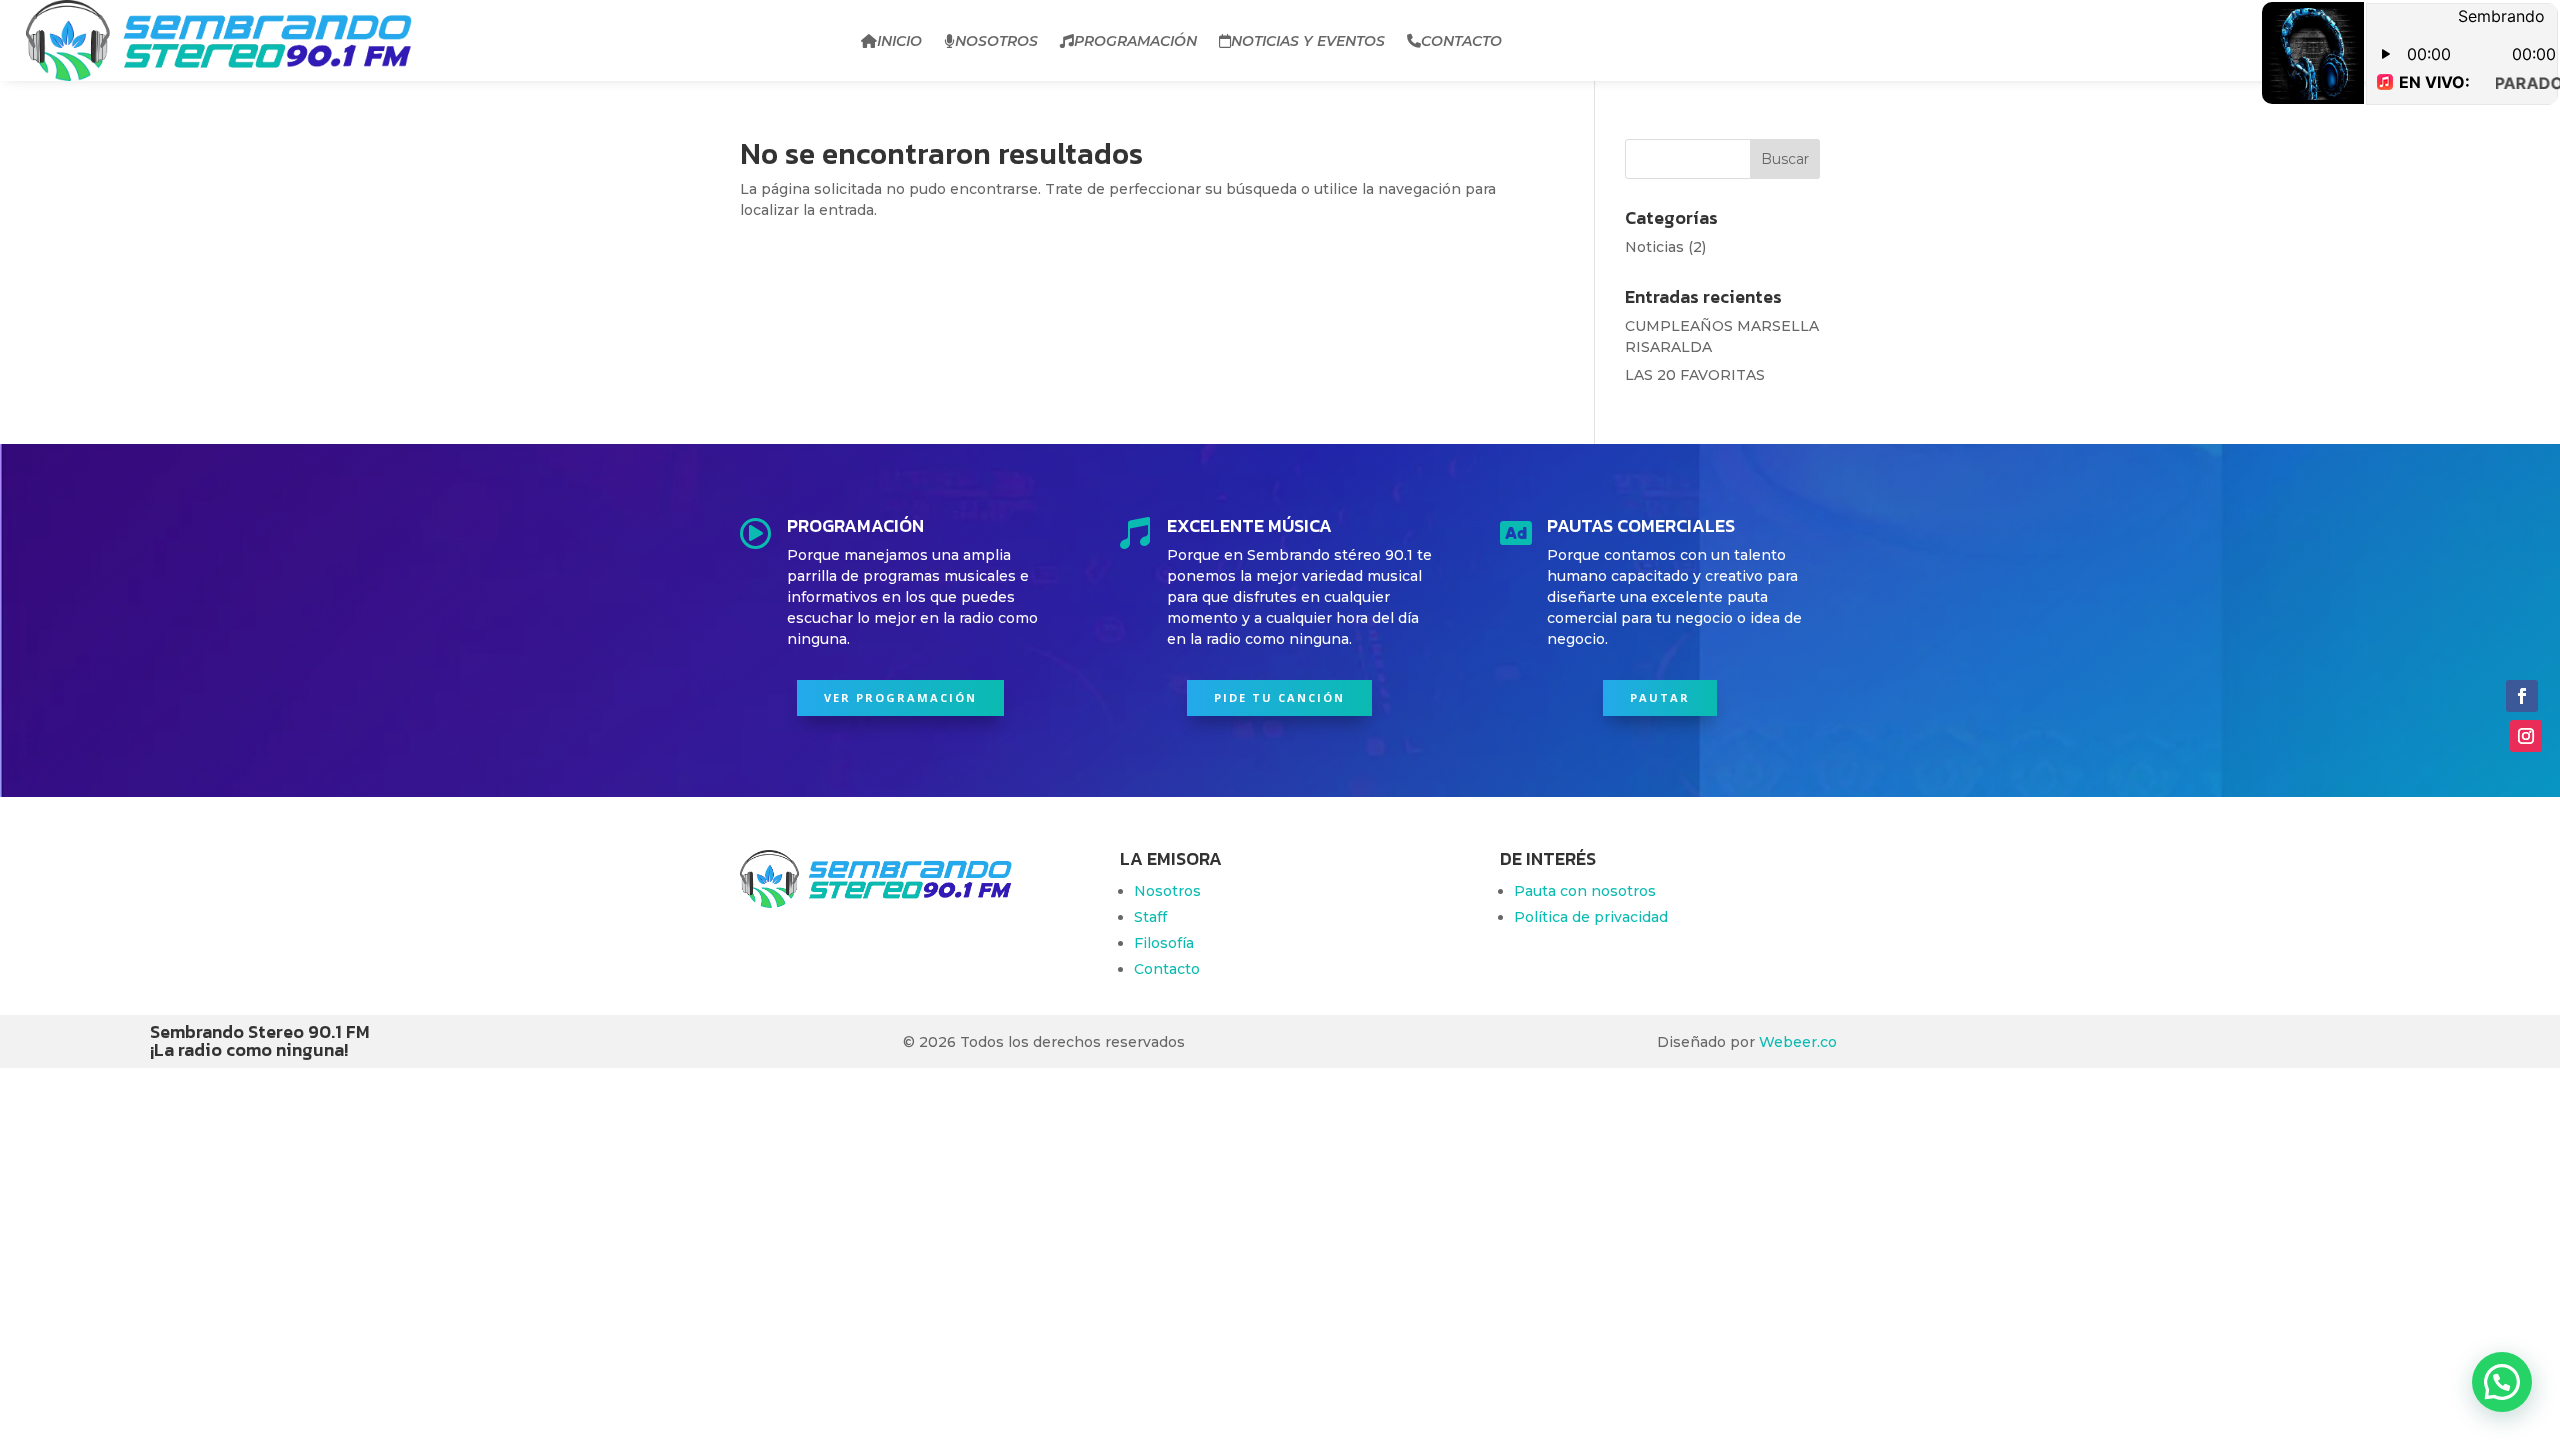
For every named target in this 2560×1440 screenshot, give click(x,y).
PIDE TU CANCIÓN (1279, 697)
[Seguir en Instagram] (2526, 736)
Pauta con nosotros (1585, 891)
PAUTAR (1660, 697)
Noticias (1654, 247)
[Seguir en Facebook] (2522, 696)
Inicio (899, 41)
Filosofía (1164, 943)
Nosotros (996, 41)
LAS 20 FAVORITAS (1695, 375)
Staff (1150, 917)
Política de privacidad (1591, 917)
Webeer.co (1798, 1042)
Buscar (1785, 159)
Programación (1135, 41)
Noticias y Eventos (1308, 41)
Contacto (1461, 41)
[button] (2502, 1382)
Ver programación (900, 697)
